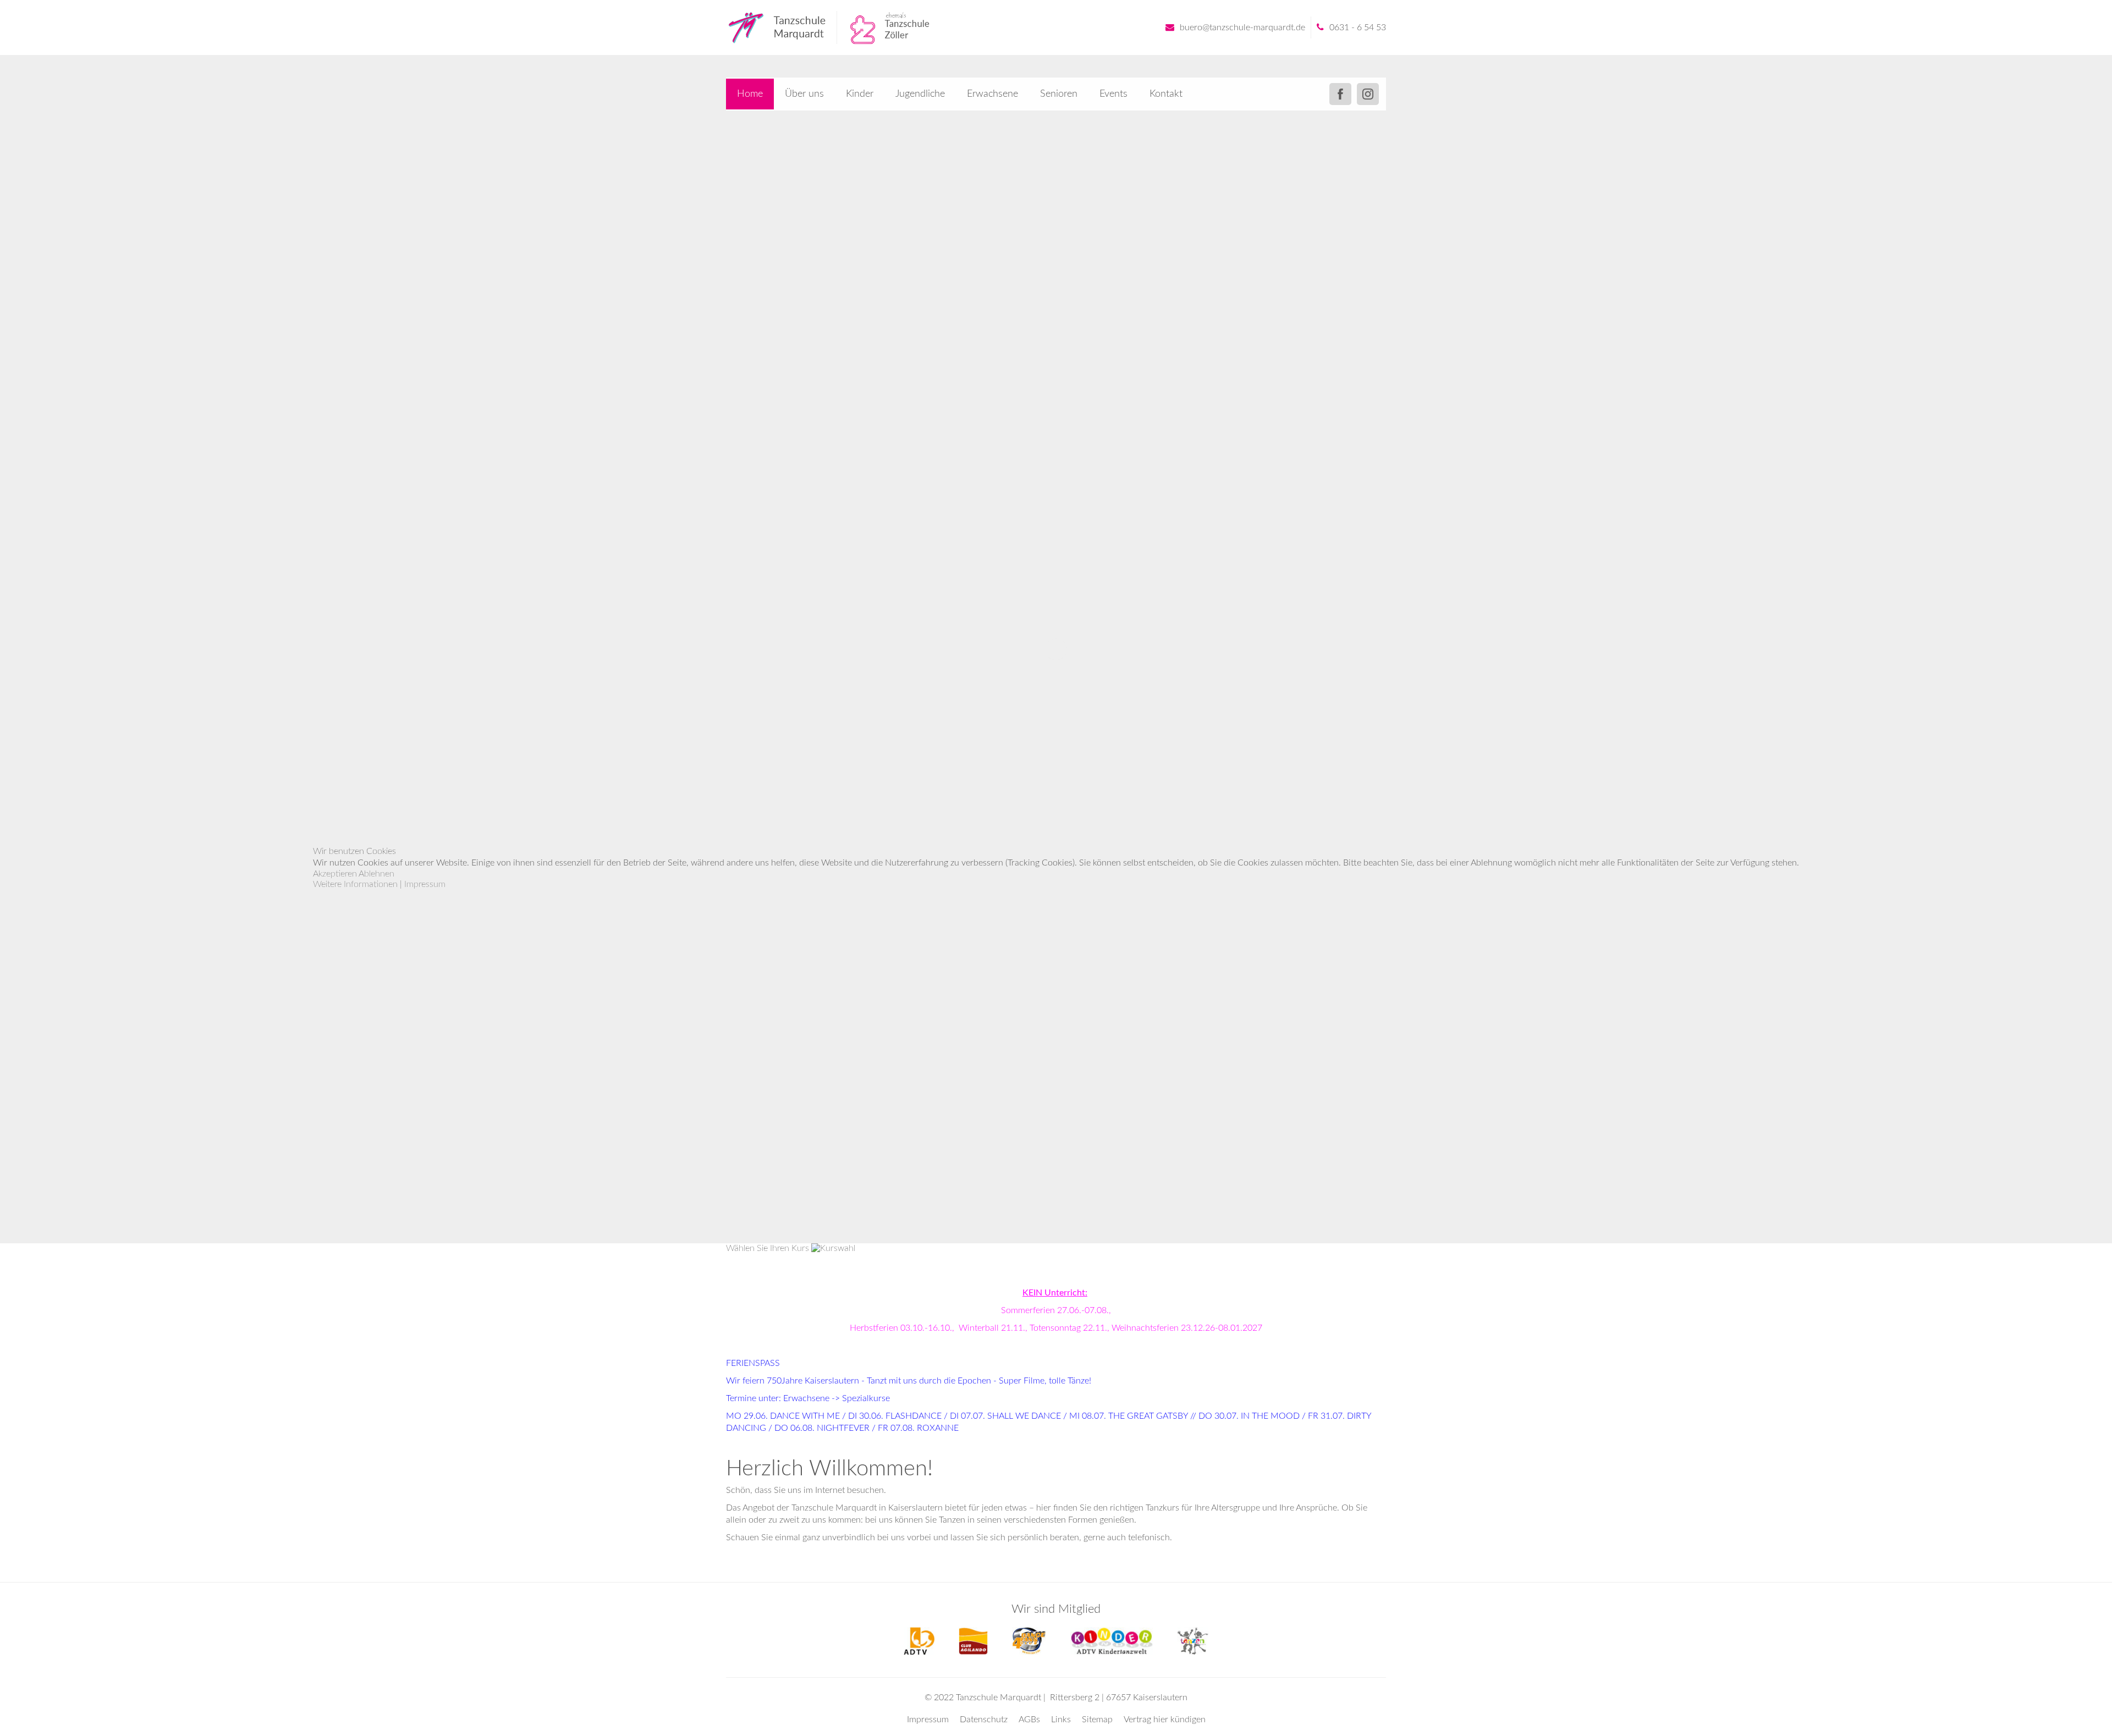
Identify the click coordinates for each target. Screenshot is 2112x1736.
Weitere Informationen (355, 884)
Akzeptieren (335, 874)
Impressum (425, 884)
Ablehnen (376, 874)
